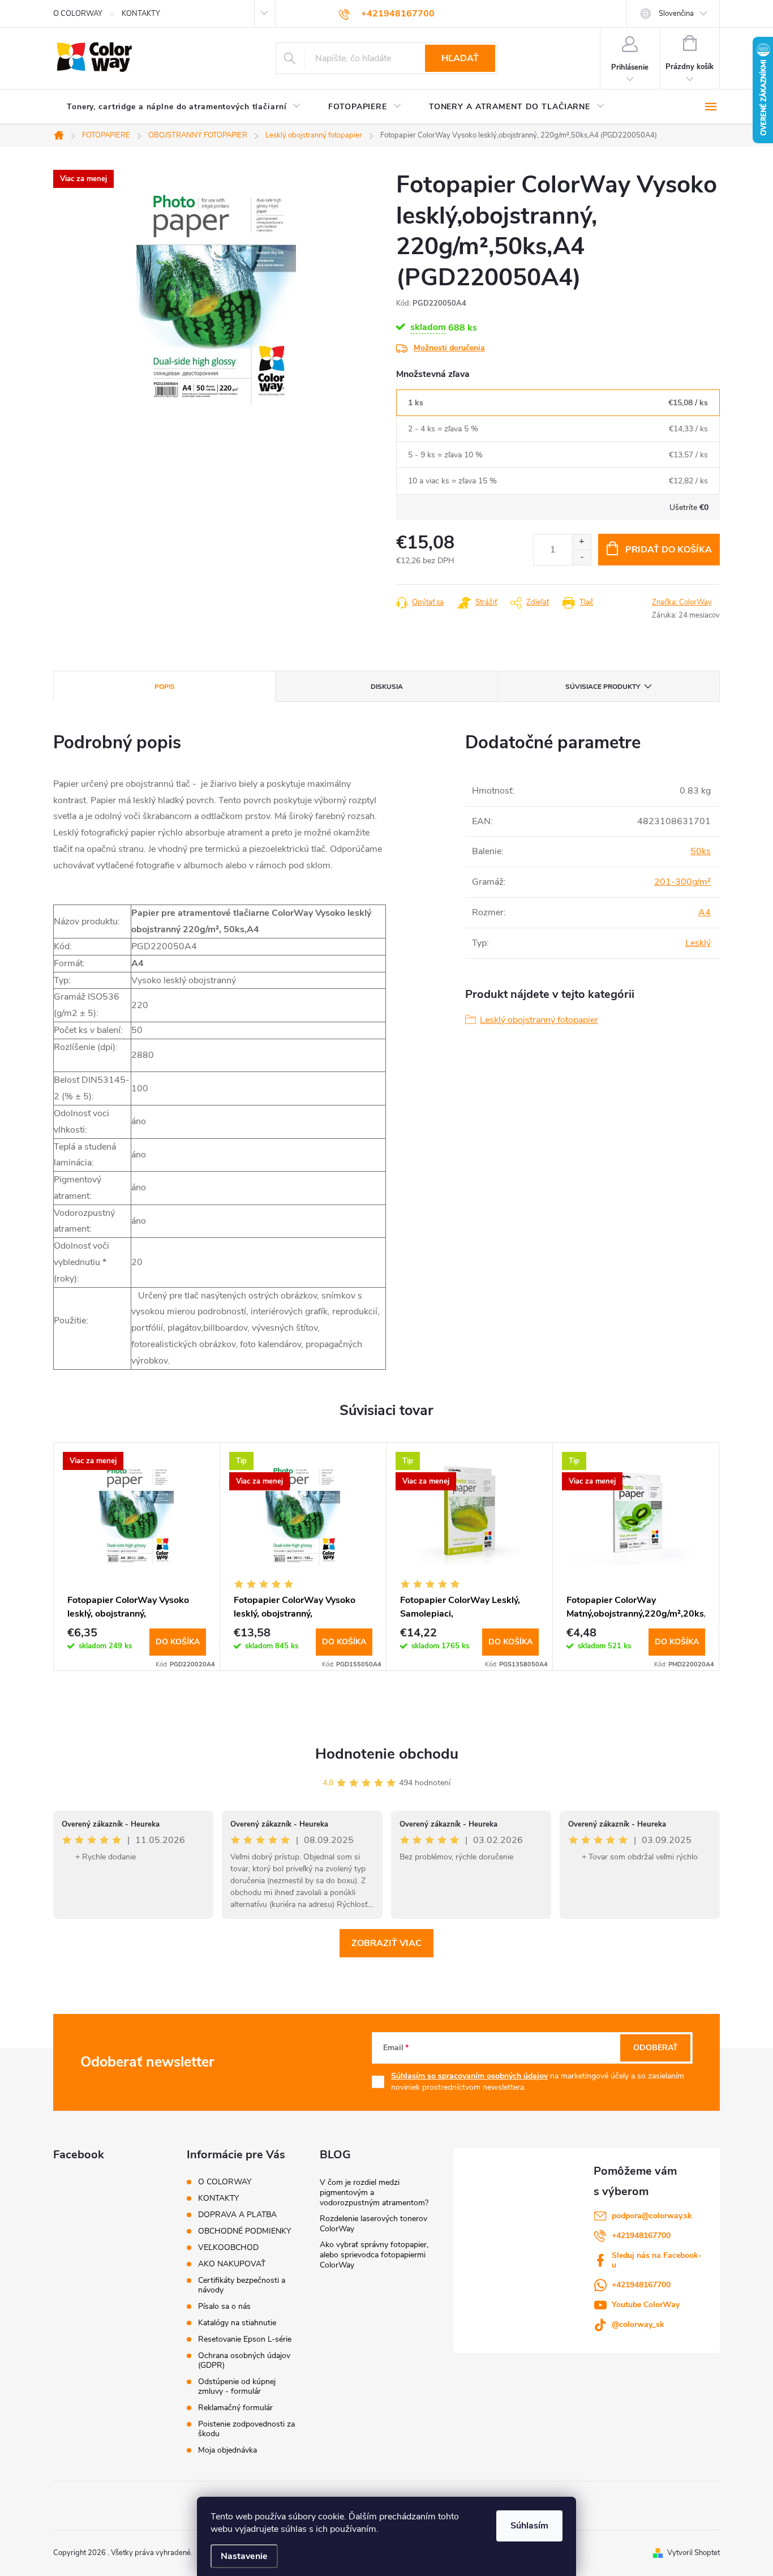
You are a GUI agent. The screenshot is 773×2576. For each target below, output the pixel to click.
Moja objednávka (227, 2450)
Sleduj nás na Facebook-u (657, 2260)
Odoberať (656, 2048)
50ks (701, 851)
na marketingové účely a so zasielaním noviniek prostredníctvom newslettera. (538, 2082)
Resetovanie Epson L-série (245, 2339)
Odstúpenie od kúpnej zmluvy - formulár (237, 2386)
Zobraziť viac (386, 1943)
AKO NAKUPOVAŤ (232, 2264)
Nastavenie (244, 2556)
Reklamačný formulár (235, 2408)
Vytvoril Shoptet (693, 2553)
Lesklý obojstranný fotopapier (539, 1020)
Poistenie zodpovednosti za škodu (246, 2429)
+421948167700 (641, 2236)
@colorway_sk (638, 2324)
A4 (705, 912)
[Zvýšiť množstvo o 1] (581, 542)
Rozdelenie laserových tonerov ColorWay (373, 2224)
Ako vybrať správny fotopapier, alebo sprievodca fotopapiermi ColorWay (374, 2255)
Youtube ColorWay (646, 2305)
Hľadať (460, 58)
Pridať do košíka (669, 550)
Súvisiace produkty (603, 687)
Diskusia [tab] (387, 687)
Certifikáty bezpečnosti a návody (242, 2285)
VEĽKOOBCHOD (228, 2247)
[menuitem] (184, 107)
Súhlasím (529, 2526)
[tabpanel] (137, 1557)
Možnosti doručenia (449, 348)
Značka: (682, 602)
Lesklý (698, 943)
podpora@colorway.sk (652, 2216)
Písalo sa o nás (224, 2306)
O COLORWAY (78, 14)
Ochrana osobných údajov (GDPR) (244, 2360)
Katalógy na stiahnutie (237, 2323)
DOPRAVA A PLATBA (237, 2215)
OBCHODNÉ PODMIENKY (244, 2231)
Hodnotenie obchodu (387, 1754)
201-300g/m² (682, 882)
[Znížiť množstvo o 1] (581, 557)
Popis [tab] (165, 687)
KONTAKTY (141, 14)
